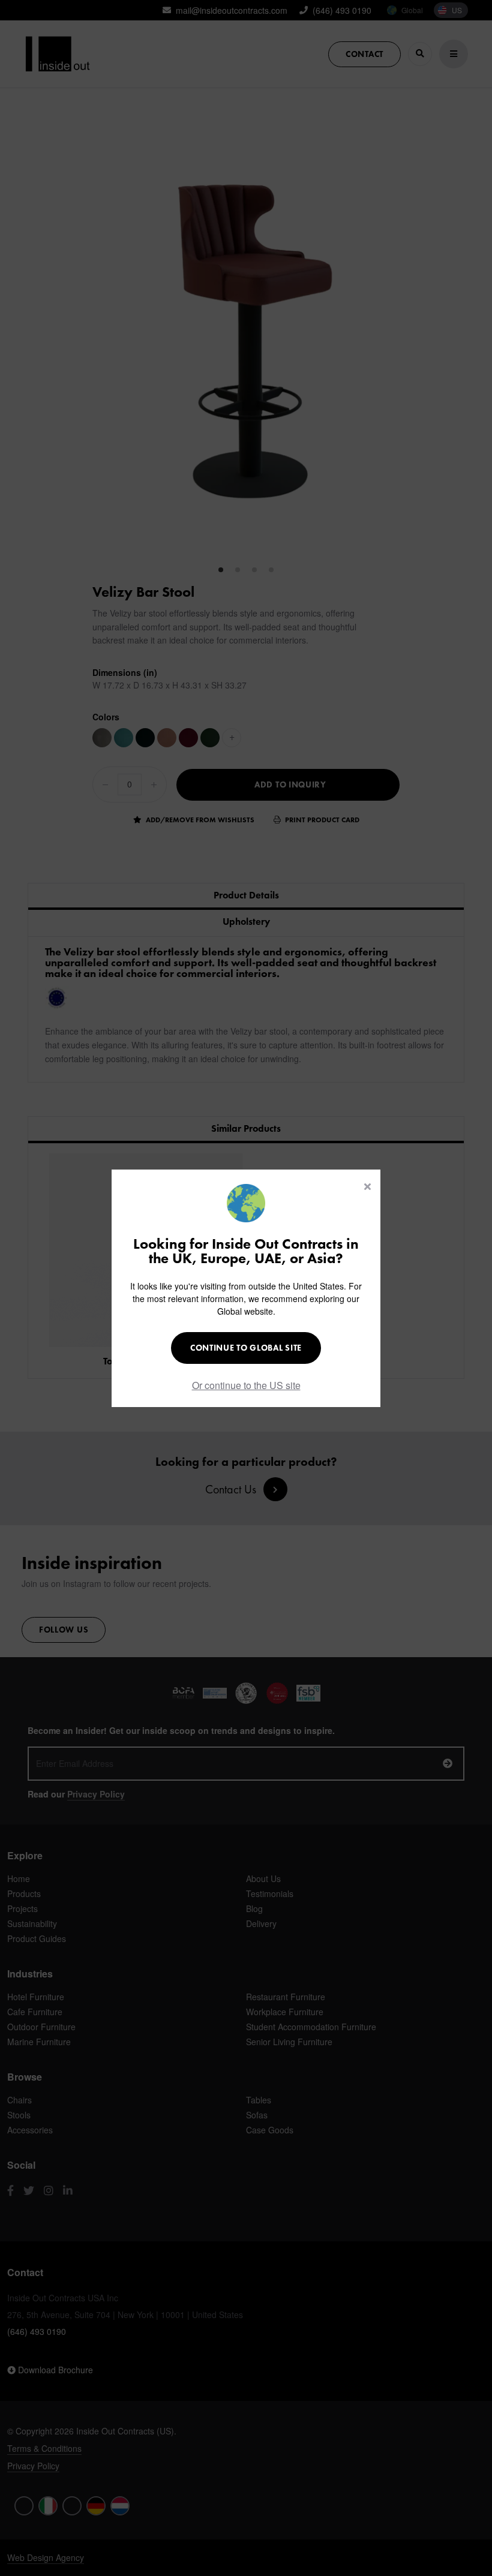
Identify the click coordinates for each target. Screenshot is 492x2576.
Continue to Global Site (246, 1348)
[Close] (367, 1186)
